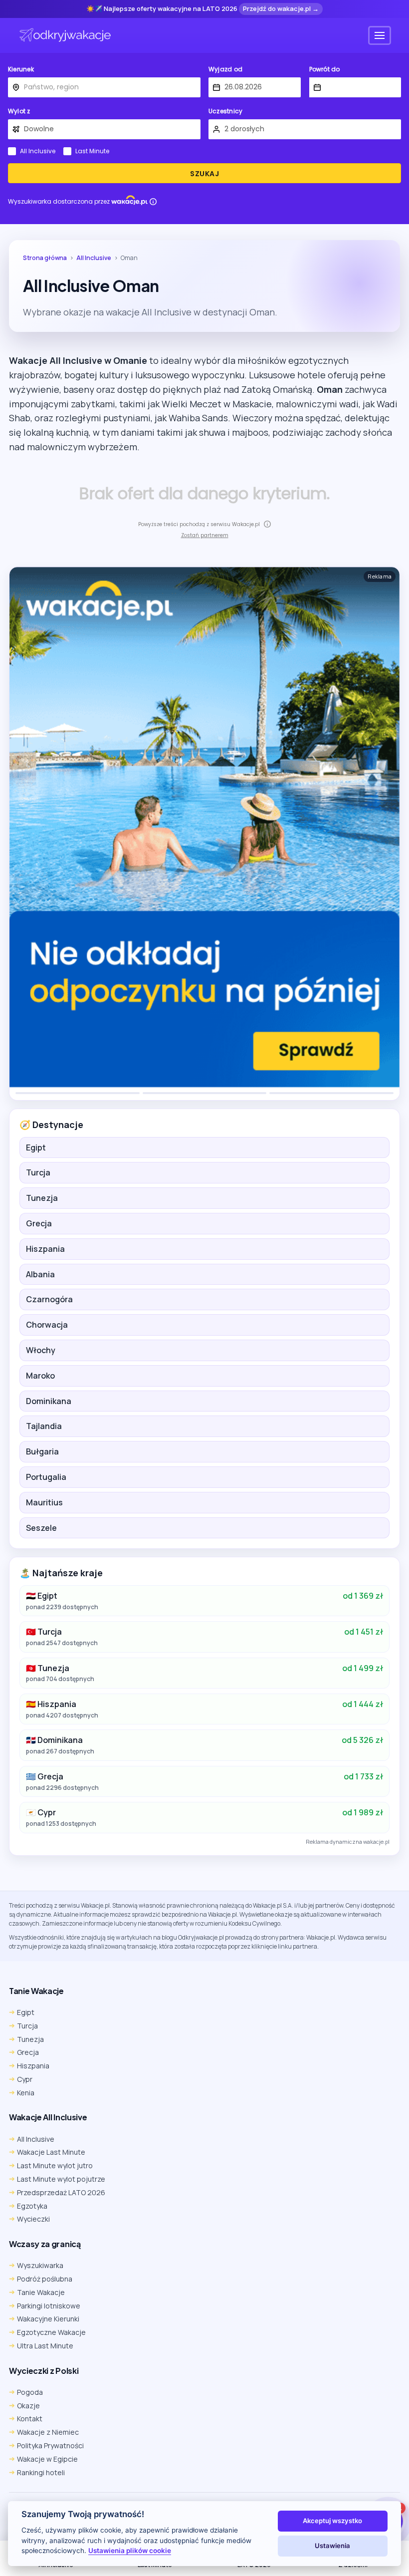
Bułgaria (42, 1451)
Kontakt (30, 2419)
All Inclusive (38, 151)
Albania (40, 1274)
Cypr (25, 2079)
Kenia (26, 2093)
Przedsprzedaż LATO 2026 (61, 2192)
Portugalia (46, 1477)
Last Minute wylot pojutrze (61, 2179)
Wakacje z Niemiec (48, 2432)
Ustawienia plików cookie (130, 2551)
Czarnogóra (49, 1299)
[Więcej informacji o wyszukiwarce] (153, 202)
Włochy (41, 1350)
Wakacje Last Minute (51, 2152)
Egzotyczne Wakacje (51, 2332)
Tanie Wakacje (41, 2292)
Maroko (40, 1376)
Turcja (38, 1172)
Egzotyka (32, 2206)
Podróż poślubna (45, 2279)
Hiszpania (45, 1249)
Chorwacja (47, 1325)
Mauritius (44, 1502)
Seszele (41, 1528)
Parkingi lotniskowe (49, 2306)
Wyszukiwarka (40, 2265)
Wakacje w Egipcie (47, 2459)
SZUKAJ (204, 174)
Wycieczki (33, 2219)
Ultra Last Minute (45, 2346)
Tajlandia (44, 1426)
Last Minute (92, 151)
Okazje (28, 2406)
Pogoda (30, 2392)
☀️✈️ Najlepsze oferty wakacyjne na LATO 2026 (162, 9)
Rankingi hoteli (41, 2472)
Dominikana (49, 1401)
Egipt (36, 1147)
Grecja (39, 1223)
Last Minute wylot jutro (55, 2165)
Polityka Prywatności (50, 2445)
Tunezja (42, 1198)
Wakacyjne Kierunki (48, 2319)
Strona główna (45, 258)
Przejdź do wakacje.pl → (281, 8)
